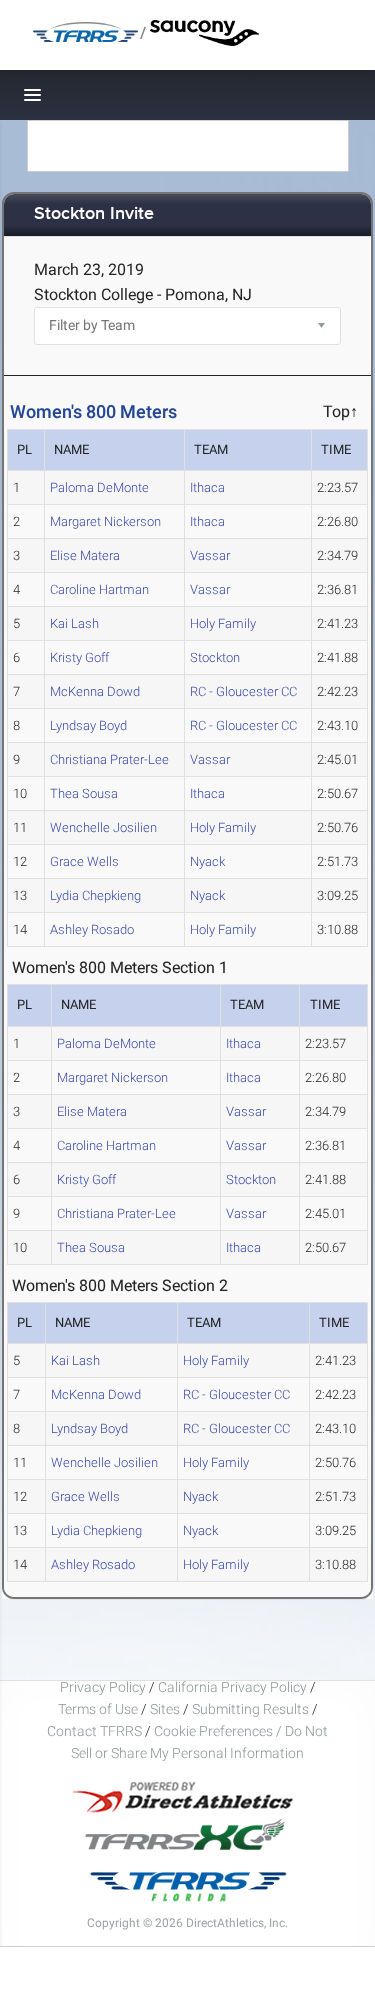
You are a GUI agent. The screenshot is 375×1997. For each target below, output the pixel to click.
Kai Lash (74, 623)
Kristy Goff (79, 657)
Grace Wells (84, 861)
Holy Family (223, 623)
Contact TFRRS (96, 1731)
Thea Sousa (84, 793)
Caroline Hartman (99, 589)
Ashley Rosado (92, 929)
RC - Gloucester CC (243, 691)
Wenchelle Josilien (103, 827)
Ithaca (207, 487)
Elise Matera (85, 555)
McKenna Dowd (95, 691)
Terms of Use (98, 1709)
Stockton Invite (94, 214)
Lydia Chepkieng (95, 895)
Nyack (207, 861)
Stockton (215, 657)
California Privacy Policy (232, 1687)
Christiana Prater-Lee (109, 759)
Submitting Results (250, 1709)
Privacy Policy (103, 1687)
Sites (165, 1709)
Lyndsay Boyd (88, 725)
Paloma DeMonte (99, 487)
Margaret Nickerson (105, 521)
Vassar (210, 555)
